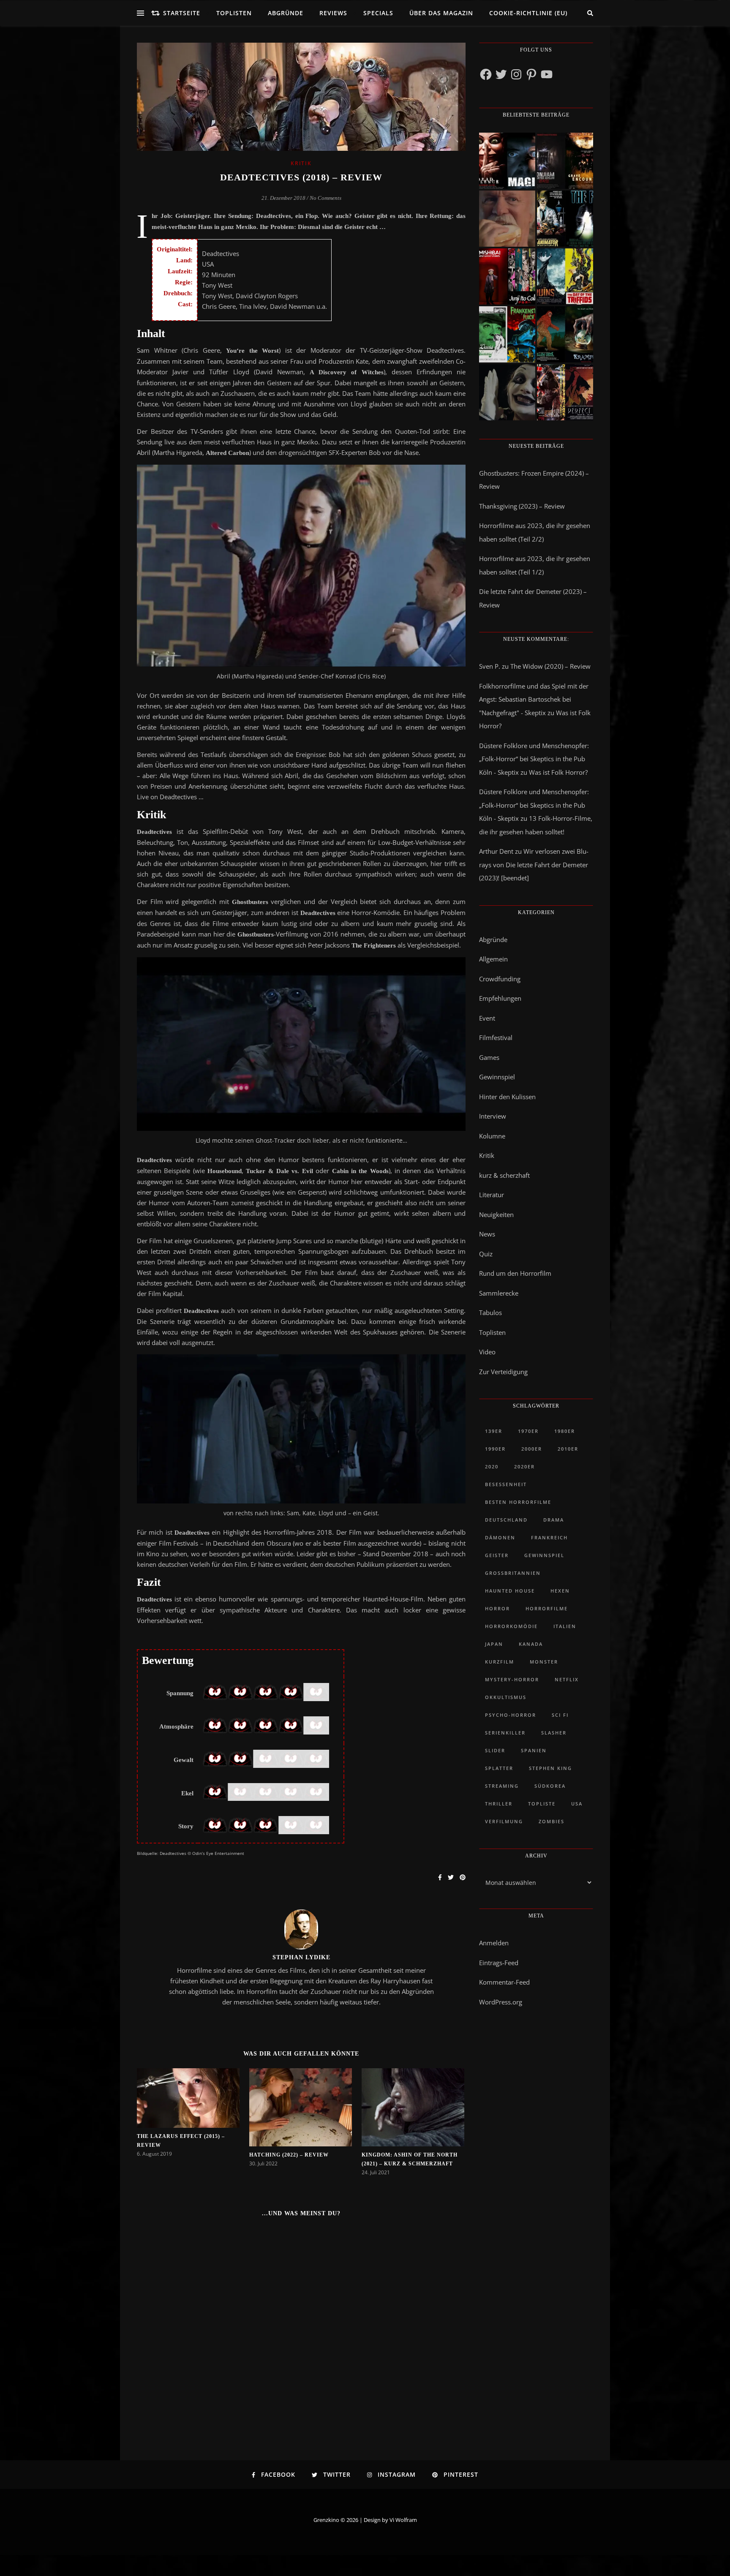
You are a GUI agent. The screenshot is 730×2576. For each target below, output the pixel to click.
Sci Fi (560, 1715)
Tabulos (490, 1313)
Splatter (499, 1768)
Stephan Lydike (301, 1957)
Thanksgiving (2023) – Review (522, 506)
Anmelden (494, 1943)
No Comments (326, 198)
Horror (497, 1608)
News (487, 1234)
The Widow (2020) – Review (550, 666)
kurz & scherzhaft (504, 1175)
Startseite (182, 13)
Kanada (531, 1644)
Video (487, 1352)
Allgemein (493, 959)
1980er (565, 1431)
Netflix (567, 1679)
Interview (493, 1116)
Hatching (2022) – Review (289, 2155)
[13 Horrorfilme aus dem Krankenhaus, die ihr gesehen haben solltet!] (565, 161)
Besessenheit (506, 1484)
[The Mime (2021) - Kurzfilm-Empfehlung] (507, 392)
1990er (495, 1449)
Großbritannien (513, 1573)
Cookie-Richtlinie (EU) (528, 13)
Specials (378, 13)
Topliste (542, 1804)
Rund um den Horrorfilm (515, 1273)
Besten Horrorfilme (518, 1502)
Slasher (554, 1733)
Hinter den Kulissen (507, 1097)
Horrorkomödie (511, 1626)
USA (577, 1804)
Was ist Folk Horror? (558, 772)
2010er (568, 1449)
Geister (497, 1555)
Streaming (502, 1786)
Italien (565, 1626)
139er (494, 1431)
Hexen (560, 1591)
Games (489, 1057)
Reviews (333, 13)
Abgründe (286, 13)
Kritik (301, 163)
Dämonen (500, 1537)
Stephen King (550, 1768)
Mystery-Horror (512, 1679)
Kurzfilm (500, 1662)
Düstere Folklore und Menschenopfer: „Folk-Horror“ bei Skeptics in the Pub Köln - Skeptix (534, 759)
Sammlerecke (499, 1293)
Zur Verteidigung (503, 1372)
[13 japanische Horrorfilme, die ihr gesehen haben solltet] (565, 392)
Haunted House (510, 1591)
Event (487, 1018)
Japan (494, 1644)
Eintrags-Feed (499, 1963)
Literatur (492, 1195)
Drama (554, 1520)
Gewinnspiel (497, 1077)
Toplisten (234, 13)
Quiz (486, 1254)
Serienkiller (505, 1733)
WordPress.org (501, 2002)
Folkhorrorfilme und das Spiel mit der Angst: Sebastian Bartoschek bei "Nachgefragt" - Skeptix (534, 699)
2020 (492, 1466)
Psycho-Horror (511, 1715)
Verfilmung (504, 1821)
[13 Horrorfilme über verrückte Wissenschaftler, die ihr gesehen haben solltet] (565, 219)
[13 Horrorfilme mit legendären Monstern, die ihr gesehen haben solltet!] (565, 334)
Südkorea (550, 1786)
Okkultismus (506, 1697)
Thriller (499, 1804)
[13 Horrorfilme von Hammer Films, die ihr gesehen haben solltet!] (507, 334)
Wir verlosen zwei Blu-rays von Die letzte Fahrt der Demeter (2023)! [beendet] (534, 865)
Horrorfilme (547, 1608)
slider (495, 1750)
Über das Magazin (441, 13)
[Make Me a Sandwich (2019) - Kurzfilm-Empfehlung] (507, 219)
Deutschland (506, 1520)
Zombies (552, 1821)
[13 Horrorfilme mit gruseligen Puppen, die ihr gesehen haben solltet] (507, 161)
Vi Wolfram (403, 2520)
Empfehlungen (500, 998)
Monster (544, 1662)
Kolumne (492, 1136)
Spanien (534, 1750)
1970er (528, 1431)
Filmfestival (496, 1037)
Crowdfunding (500, 979)
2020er (524, 1466)
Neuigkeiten (496, 1214)
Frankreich (549, 1537)
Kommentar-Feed (504, 1982)
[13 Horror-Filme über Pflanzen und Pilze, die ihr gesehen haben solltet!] (565, 276)
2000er (532, 1449)
